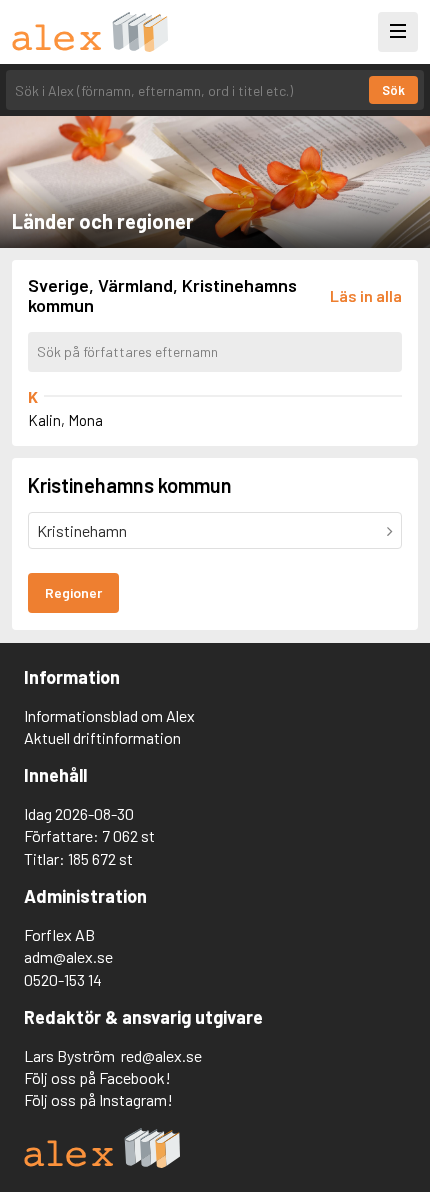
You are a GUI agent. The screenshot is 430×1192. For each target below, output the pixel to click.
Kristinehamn (82, 530)
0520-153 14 (63, 979)
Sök (393, 90)
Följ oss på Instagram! (98, 1099)
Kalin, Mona (65, 420)
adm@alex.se (68, 956)
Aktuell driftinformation (102, 737)
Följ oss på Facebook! (97, 1077)
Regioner (73, 592)
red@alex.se (161, 1055)
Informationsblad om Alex (109, 715)
